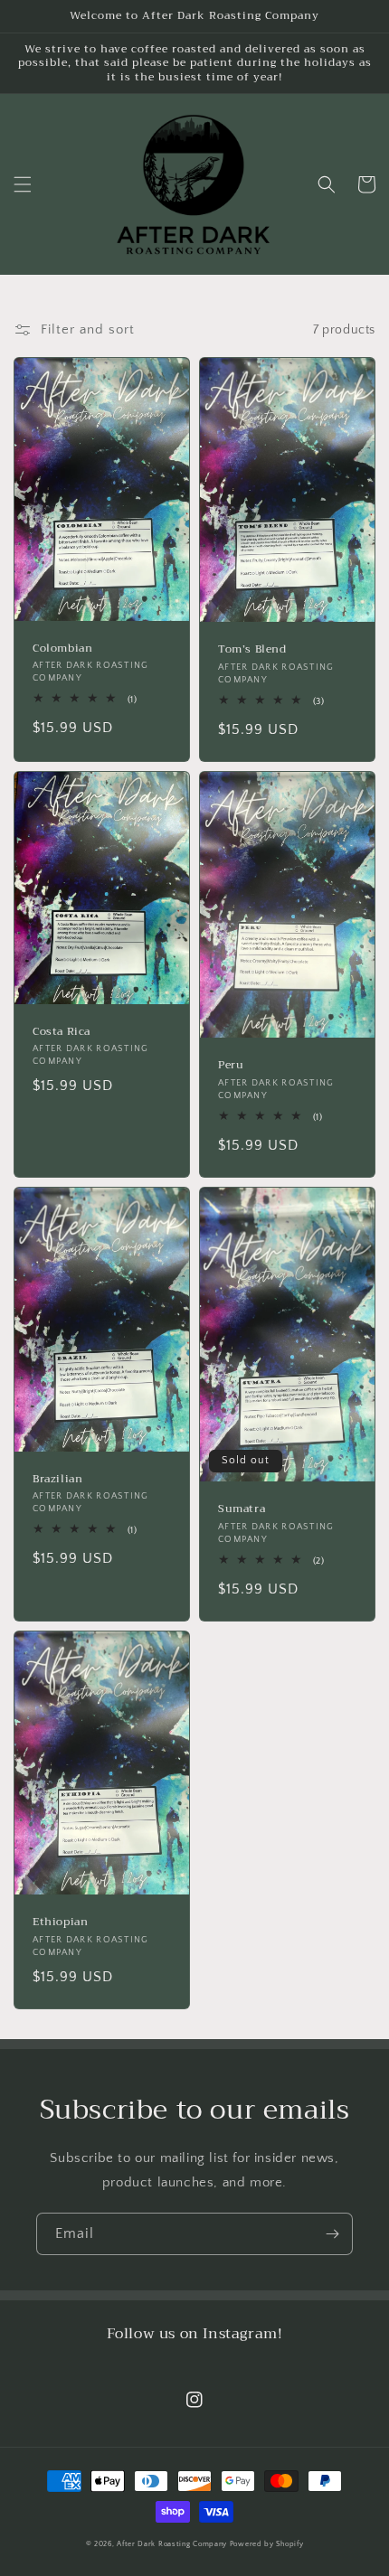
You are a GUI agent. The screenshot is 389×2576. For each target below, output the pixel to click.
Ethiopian (60, 1923)
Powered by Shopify (267, 2544)
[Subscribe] (332, 2234)
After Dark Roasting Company (172, 2544)
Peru (231, 1066)
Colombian (62, 649)
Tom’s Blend (252, 650)
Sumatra (242, 1509)
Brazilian (57, 1480)
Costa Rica (62, 1032)
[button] (23, 184)
